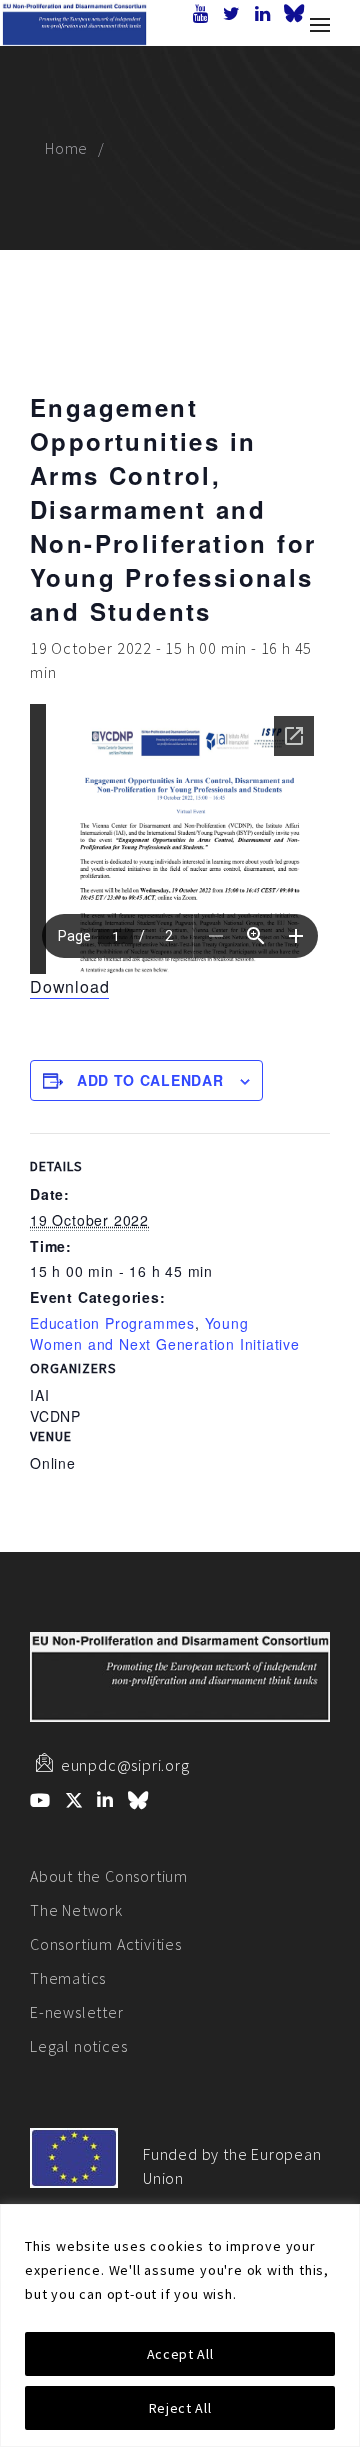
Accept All (180, 2354)
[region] (180, 2325)
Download (69, 986)
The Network (76, 1910)
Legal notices (78, 2046)
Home (66, 148)
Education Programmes (112, 1323)
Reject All (180, 2408)
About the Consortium (109, 1876)
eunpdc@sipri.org (125, 1765)
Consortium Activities (106, 1944)
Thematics (68, 1978)
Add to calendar (150, 1080)
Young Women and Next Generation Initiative (165, 1333)
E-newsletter (77, 2012)
